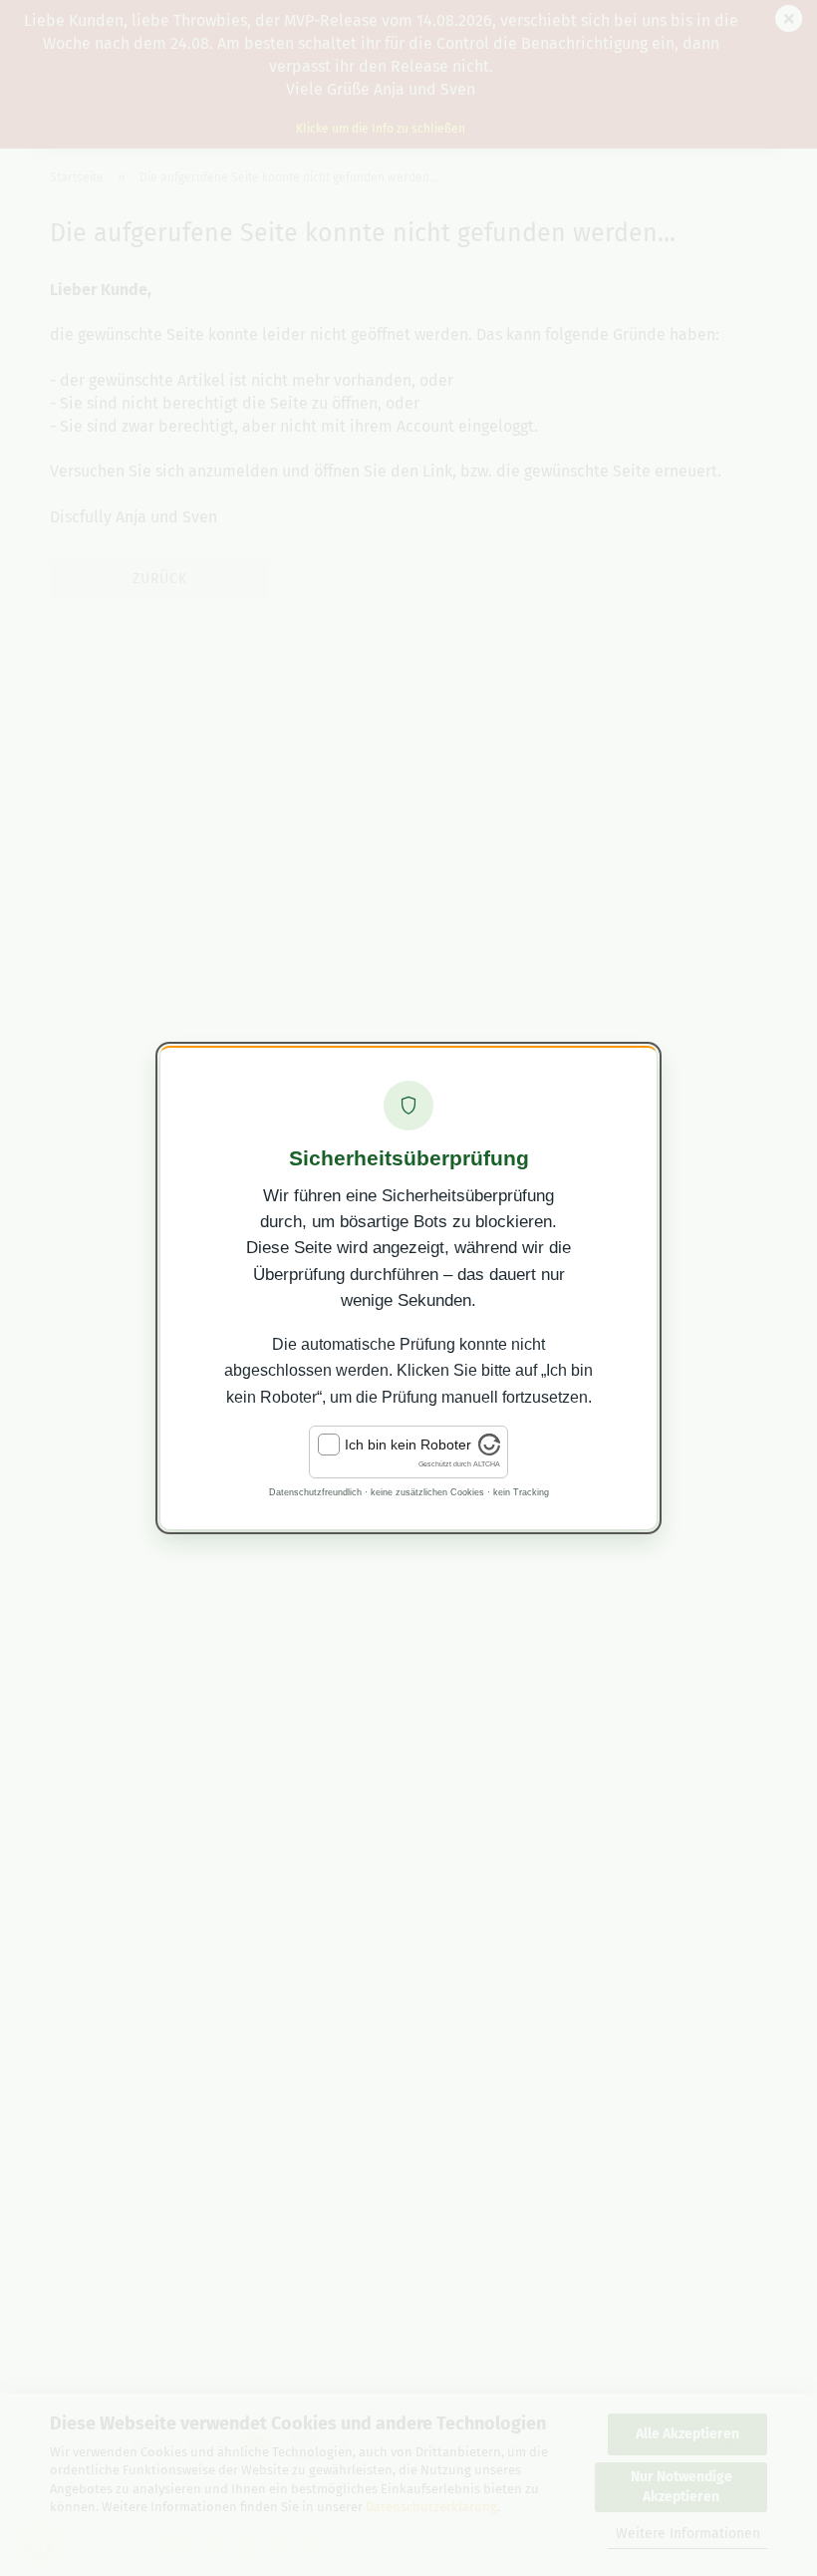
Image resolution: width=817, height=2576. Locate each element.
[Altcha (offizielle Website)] (489, 1450)
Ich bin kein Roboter (408, 1445)
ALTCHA (487, 1464)
